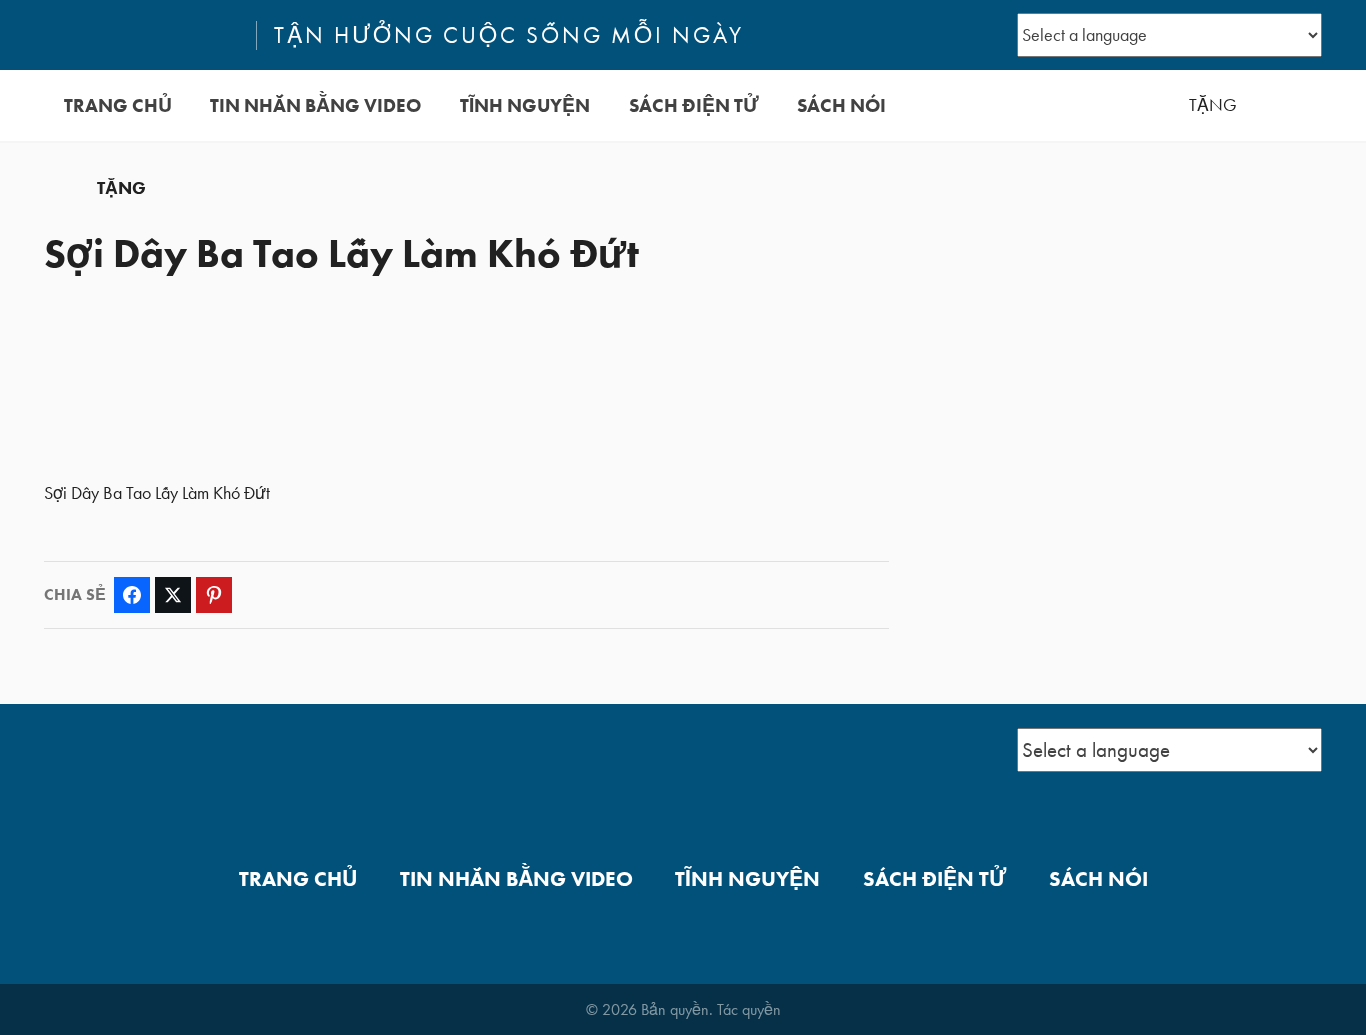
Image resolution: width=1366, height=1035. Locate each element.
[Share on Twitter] (173, 595)
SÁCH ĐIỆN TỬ (694, 105)
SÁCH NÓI (841, 105)
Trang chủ (118, 105)
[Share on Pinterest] (214, 595)
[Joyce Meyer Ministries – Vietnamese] (141, 35)
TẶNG (1213, 105)
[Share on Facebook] (132, 595)
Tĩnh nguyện (525, 105)
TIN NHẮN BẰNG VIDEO (315, 105)
